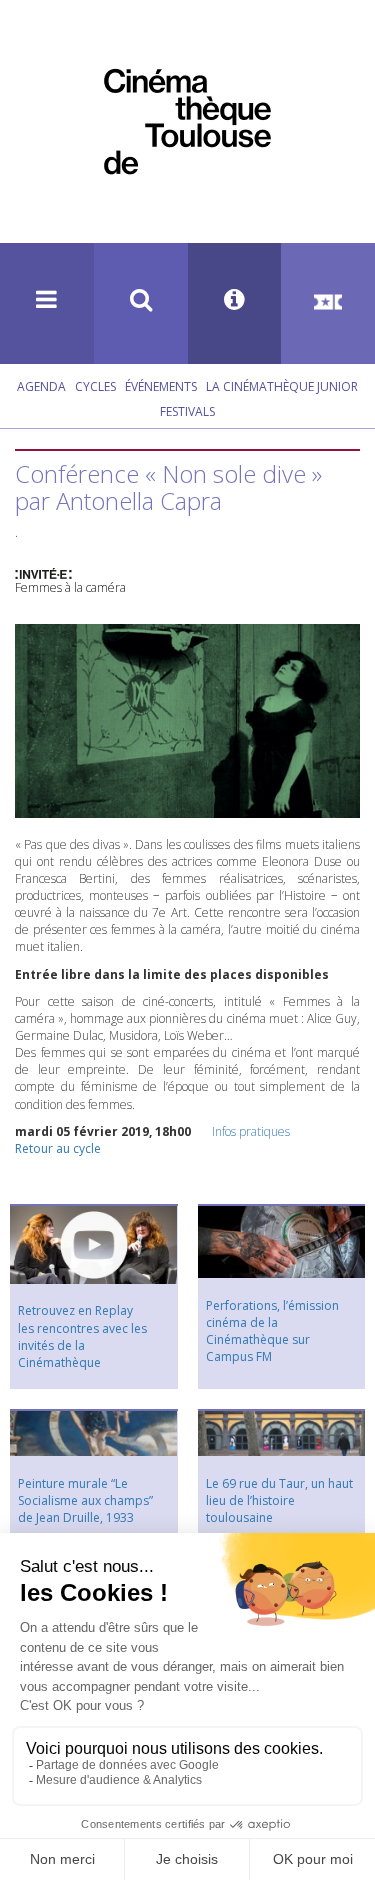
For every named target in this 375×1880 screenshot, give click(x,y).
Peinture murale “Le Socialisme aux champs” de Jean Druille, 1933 (85, 1500)
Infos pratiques (251, 1131)
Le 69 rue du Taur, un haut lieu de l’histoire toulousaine (279, 1500)
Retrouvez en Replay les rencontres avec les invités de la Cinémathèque (82, 1336)
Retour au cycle (58, 1148)
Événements (161, 386)
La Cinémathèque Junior (282, 386)
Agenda (41, 386)
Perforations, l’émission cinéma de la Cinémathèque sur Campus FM (272, 1331)
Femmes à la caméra (70, 587)
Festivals (187, 411)
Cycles (95, 386)
